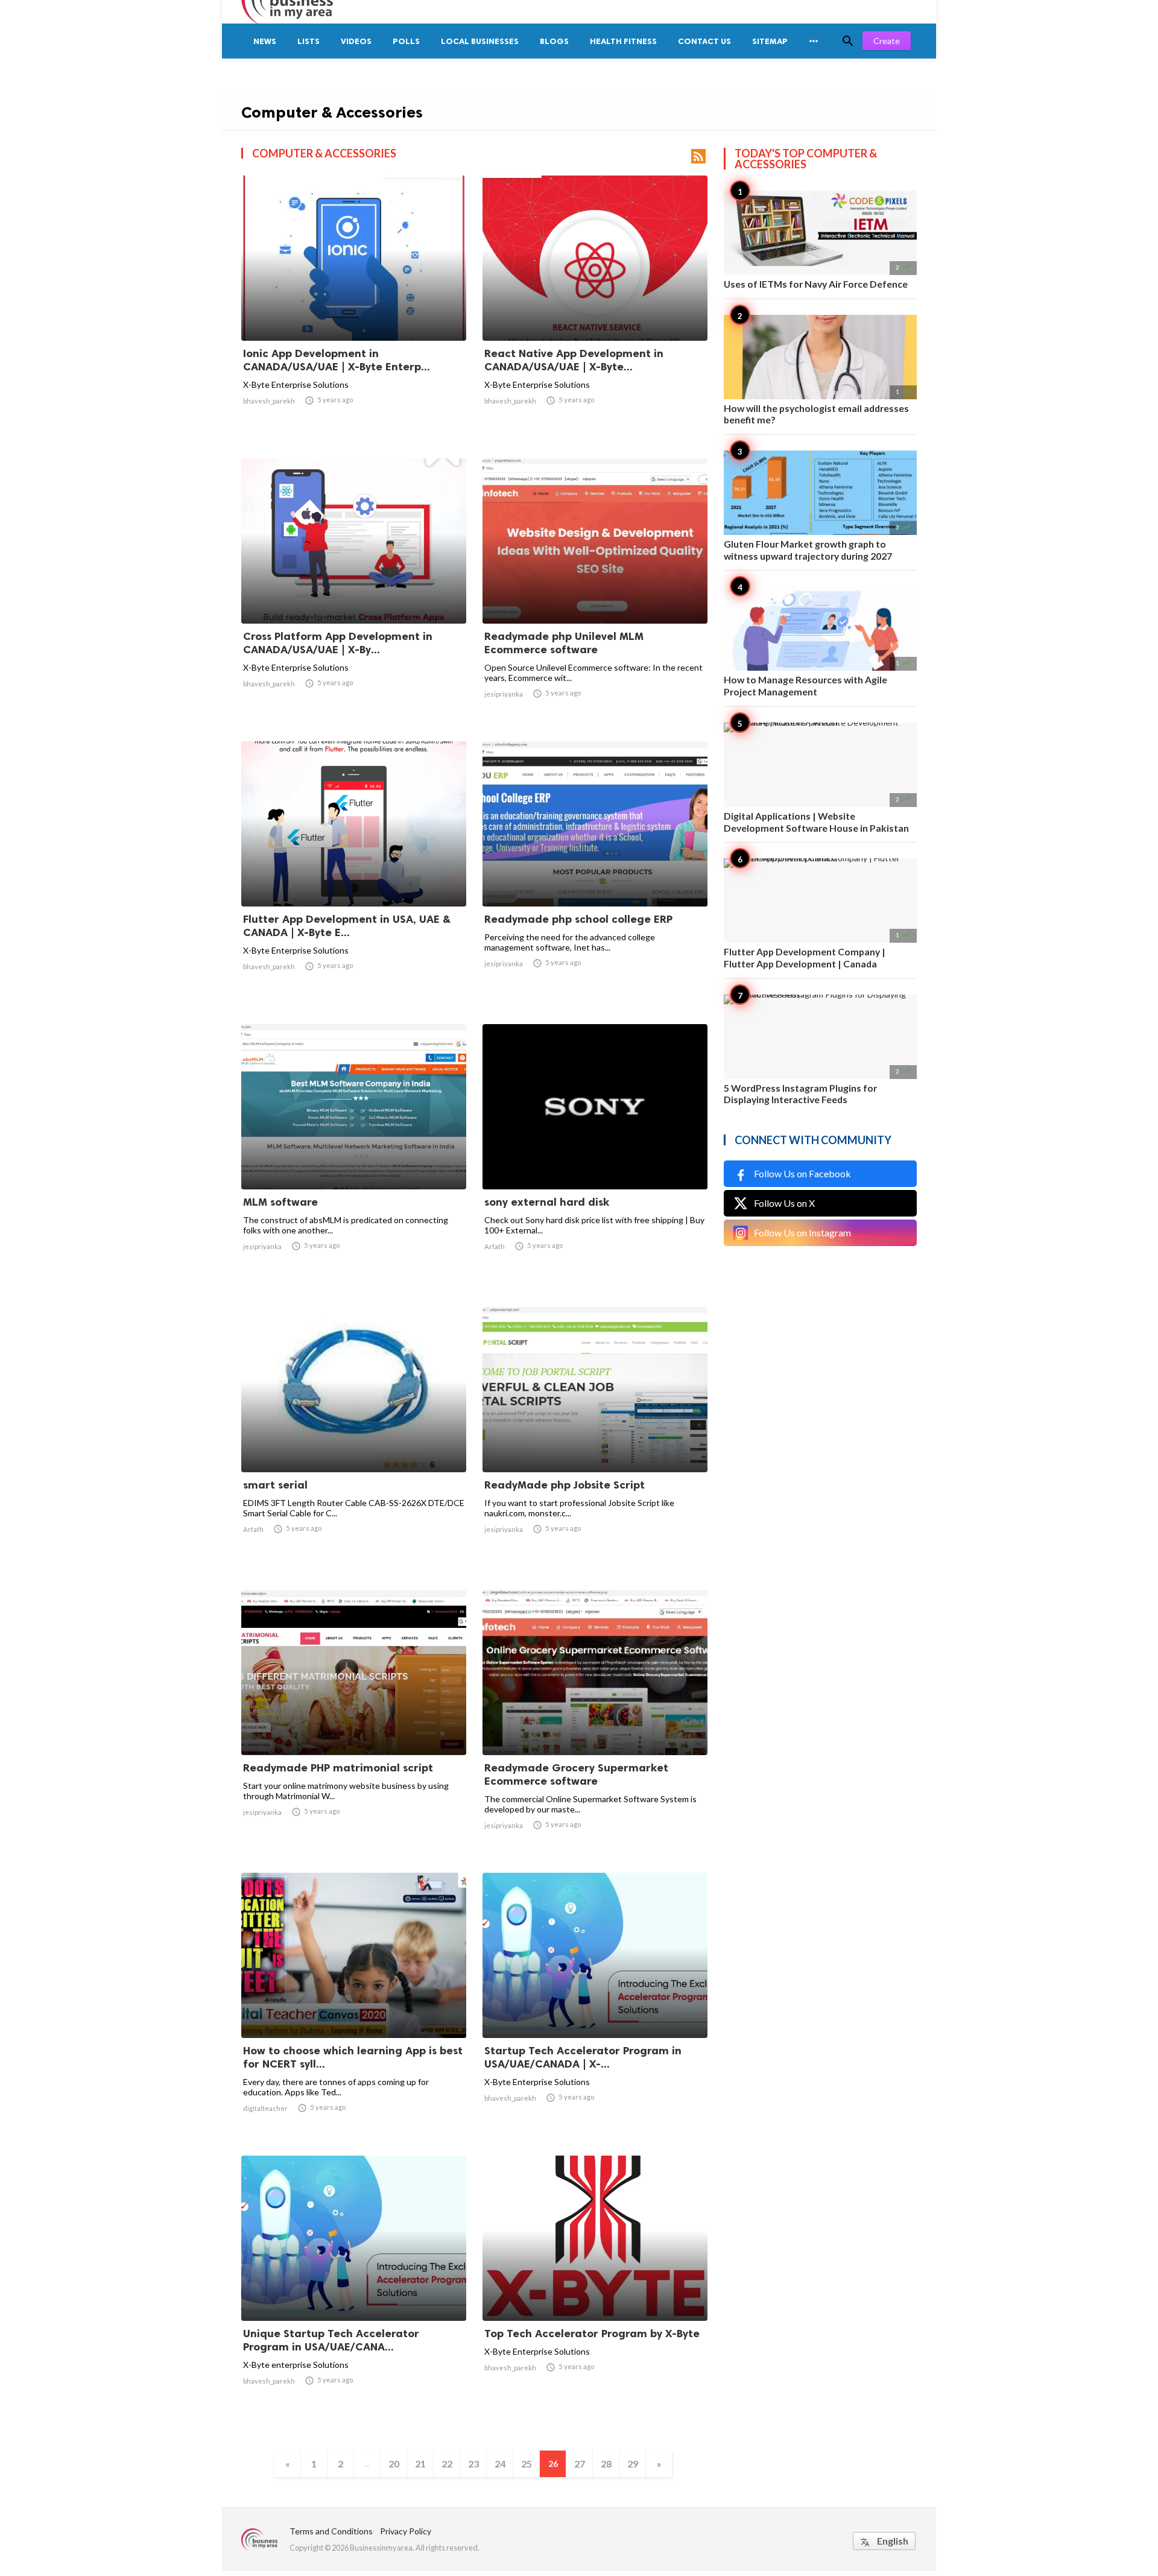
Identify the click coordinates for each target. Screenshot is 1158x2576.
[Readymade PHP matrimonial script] (354, 1724)
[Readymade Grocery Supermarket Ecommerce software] (595, 1724)
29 (633, 2464)
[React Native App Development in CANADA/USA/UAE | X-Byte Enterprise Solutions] (595, 309)
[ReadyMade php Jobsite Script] (595, 1441)
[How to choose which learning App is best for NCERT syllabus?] (354, 2007)
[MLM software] (354, 1158)
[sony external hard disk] (595, 1158)
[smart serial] (354, 1441)
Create (887, 41)
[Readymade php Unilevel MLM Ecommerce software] (595, 592)
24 (500, 2464)
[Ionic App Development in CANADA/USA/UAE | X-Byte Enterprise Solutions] (354, 309)
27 (580, 2464)
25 (527, 2464)
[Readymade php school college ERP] (595, 875)
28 (606, 2464)
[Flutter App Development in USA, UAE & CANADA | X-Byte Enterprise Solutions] (354, 875)
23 (473, 2464)
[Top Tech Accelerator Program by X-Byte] (595, 2290)
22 (447, 2464)
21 (420, 2464)
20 (394, 2464)
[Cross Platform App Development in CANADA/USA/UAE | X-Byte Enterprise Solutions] (354, 592)
